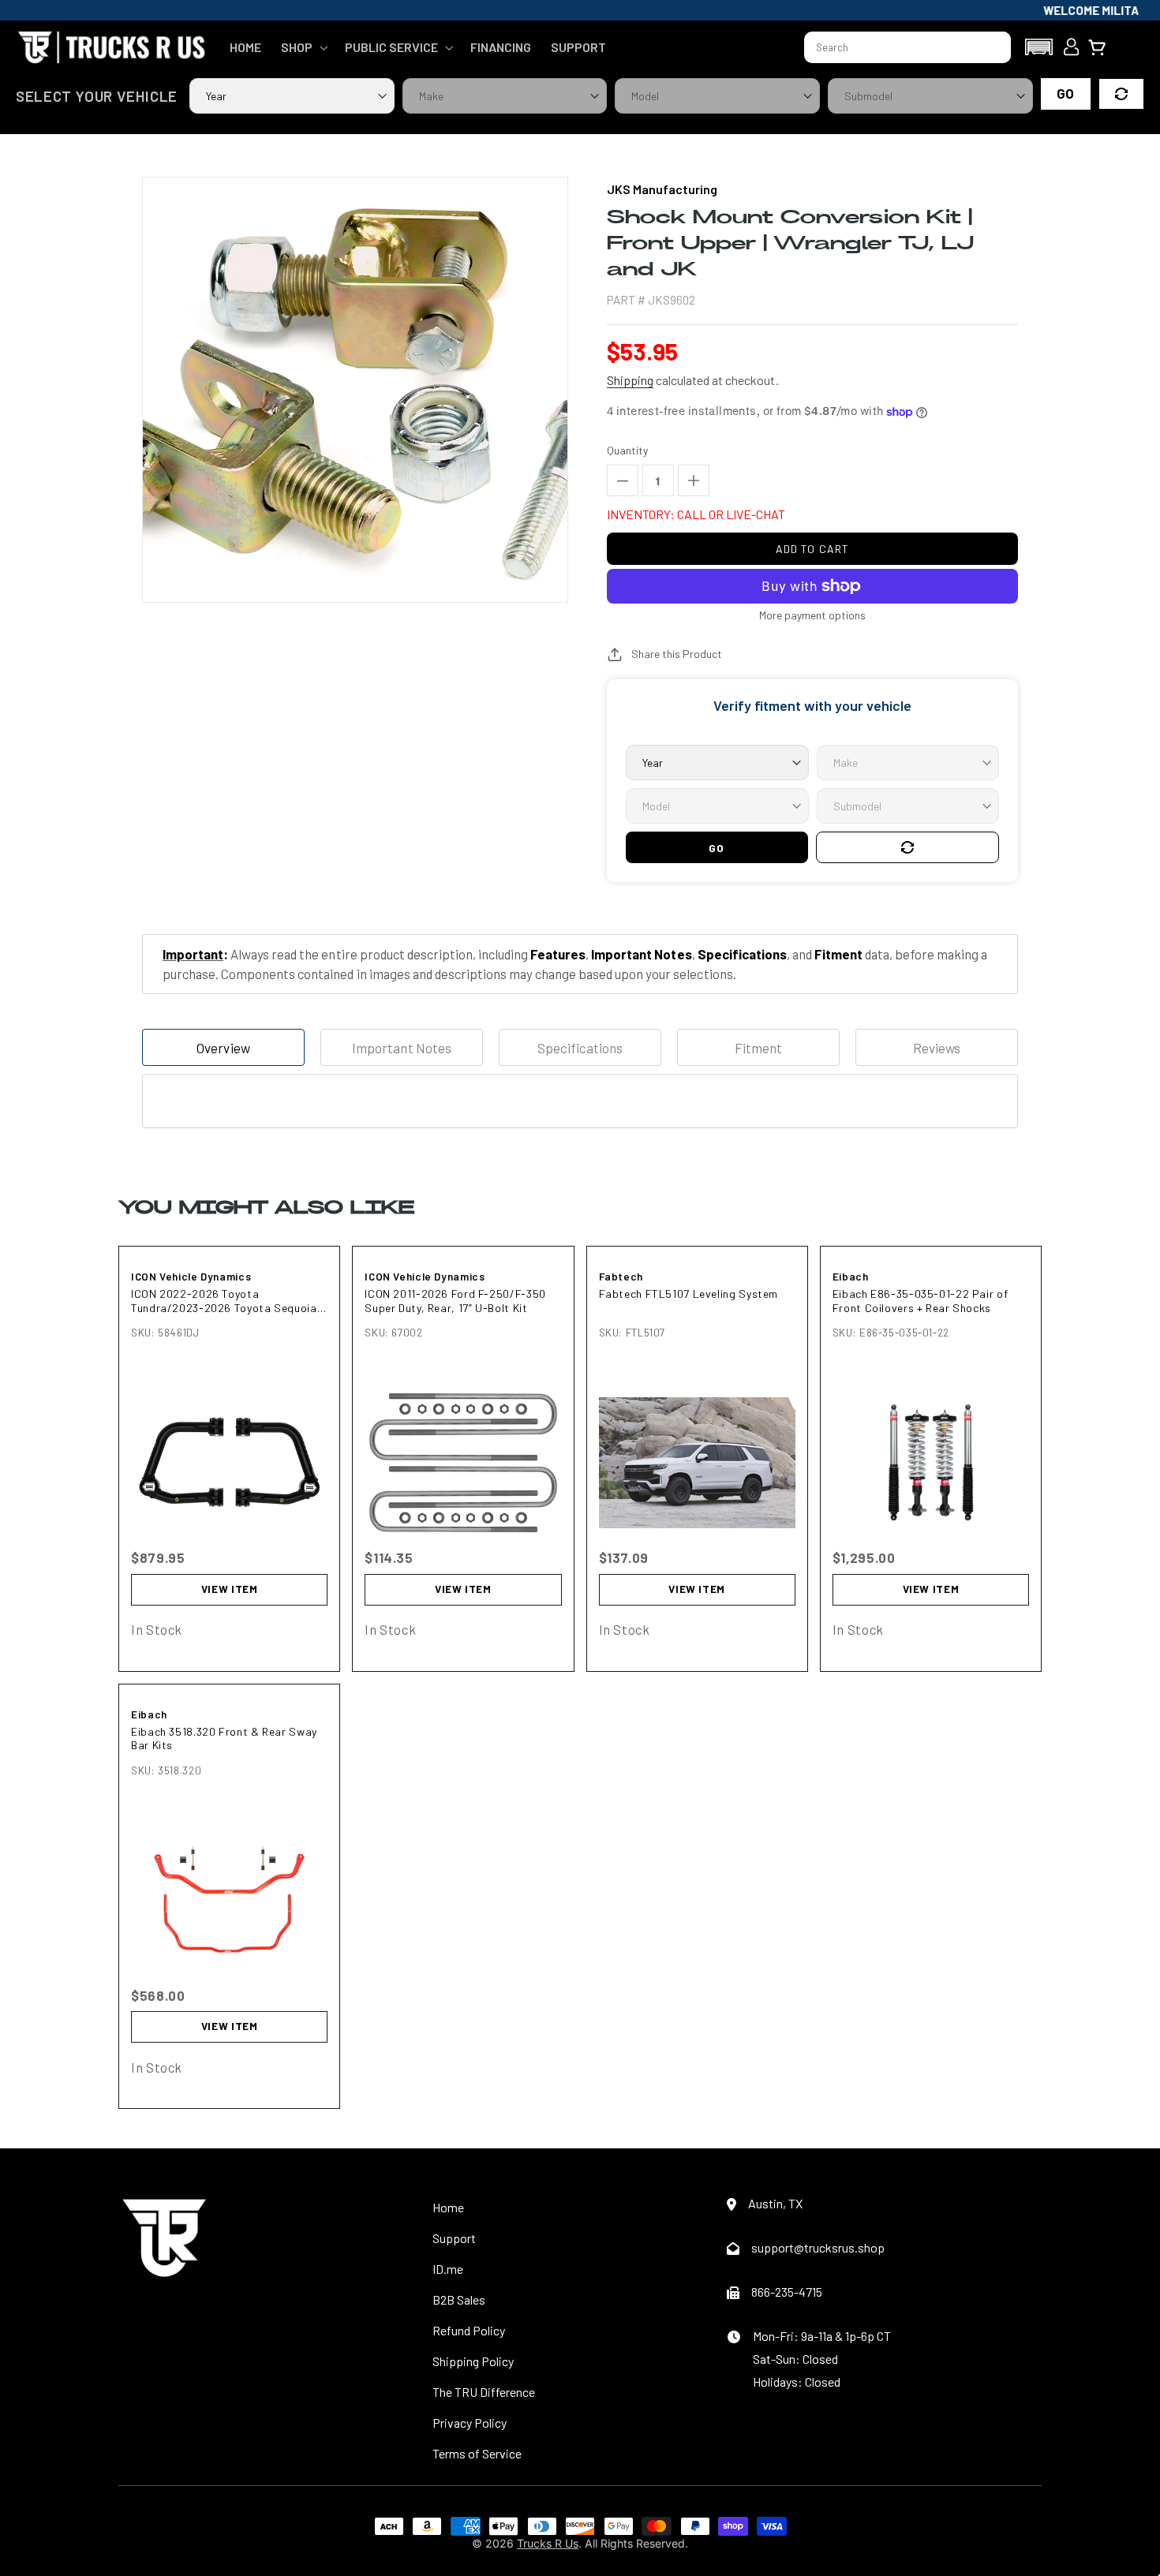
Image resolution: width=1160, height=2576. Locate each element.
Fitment (758, 1048)
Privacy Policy (470, 2423)
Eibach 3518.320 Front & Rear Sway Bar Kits (224, 1739)
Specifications (580, 1048)
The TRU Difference (484, 2392)
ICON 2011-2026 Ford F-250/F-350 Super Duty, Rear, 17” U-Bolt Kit (455, 1301)
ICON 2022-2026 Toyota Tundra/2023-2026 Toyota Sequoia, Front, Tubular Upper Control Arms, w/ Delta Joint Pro (226, 1301)
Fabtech (621, 1277)
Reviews (937, 1048)
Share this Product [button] (677, 654)
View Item (230, 1589)
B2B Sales (459, 2299)
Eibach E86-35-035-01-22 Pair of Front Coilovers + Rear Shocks (921, 1301)
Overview (223, 1048)
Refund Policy (469, 2330)
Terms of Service (477, 2453)
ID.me (448, 2269)
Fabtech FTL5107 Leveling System (689, 1294)
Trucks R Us (548, 2543)
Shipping (630, 380)
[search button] (992, 47)
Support (454, 2238)
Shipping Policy (473, 2361)
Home (448, 2207)
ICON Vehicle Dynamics (191, 1277)
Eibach (851, 1277)
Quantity (627, 450)
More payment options (812, 615)
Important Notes (401, 1048)
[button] (303, 47)
